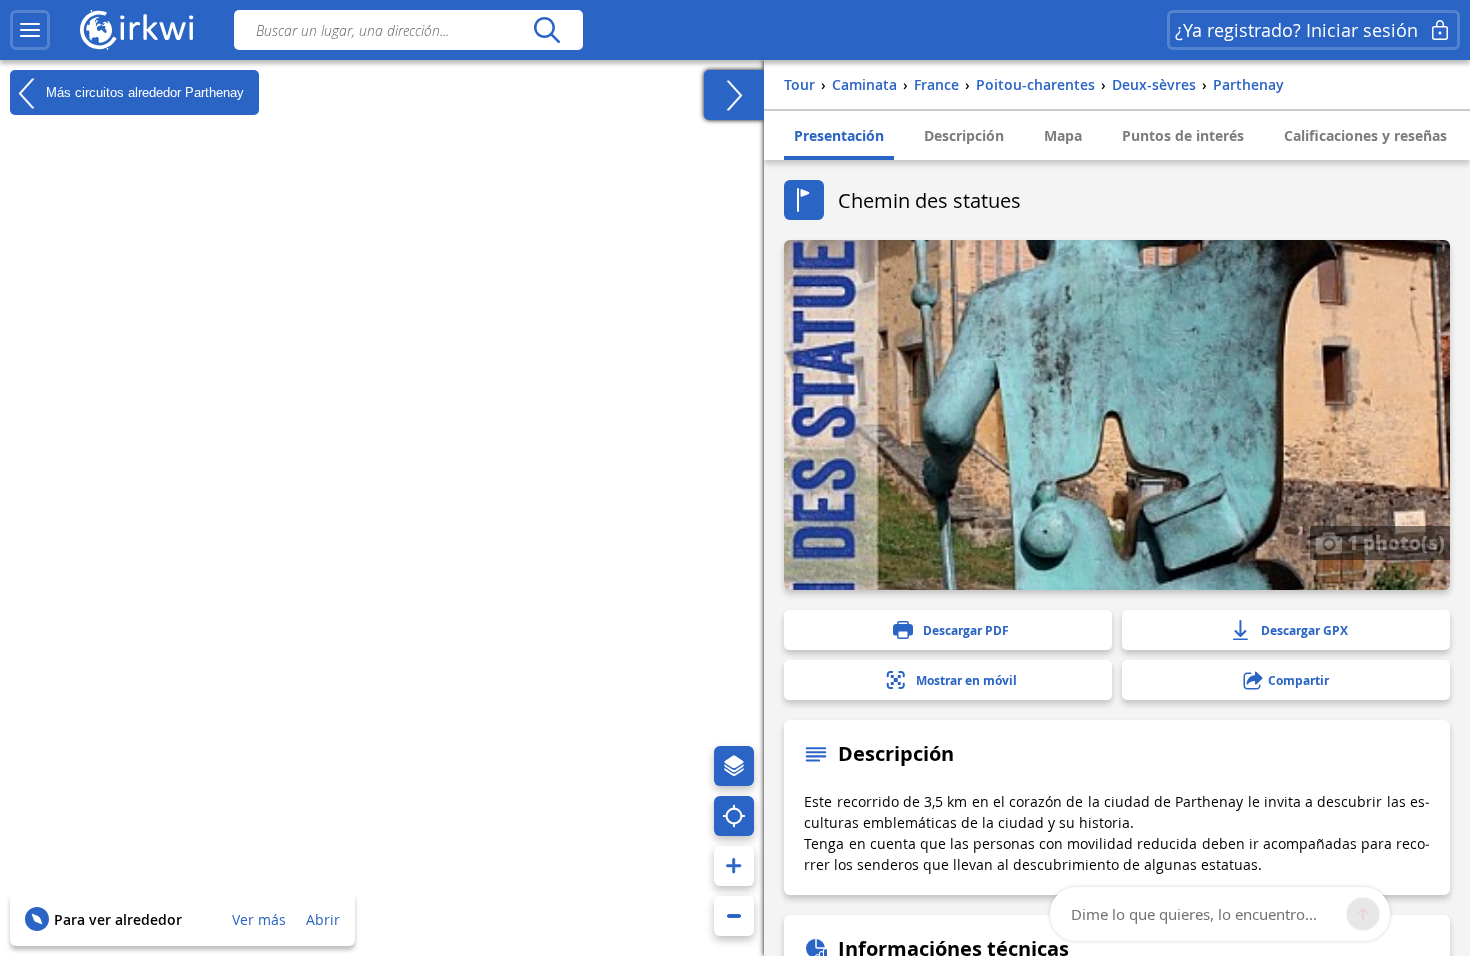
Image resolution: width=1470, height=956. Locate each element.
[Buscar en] (546, 30)
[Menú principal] (30, 30)
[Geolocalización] (734, 816)
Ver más (259, 919)
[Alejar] (734, 916)
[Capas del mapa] (734, 766)
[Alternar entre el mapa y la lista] (734, 95)
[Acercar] (734, 866)
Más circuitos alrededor (143, 91)
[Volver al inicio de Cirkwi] (137, 30)
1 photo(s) (1393, 542)
